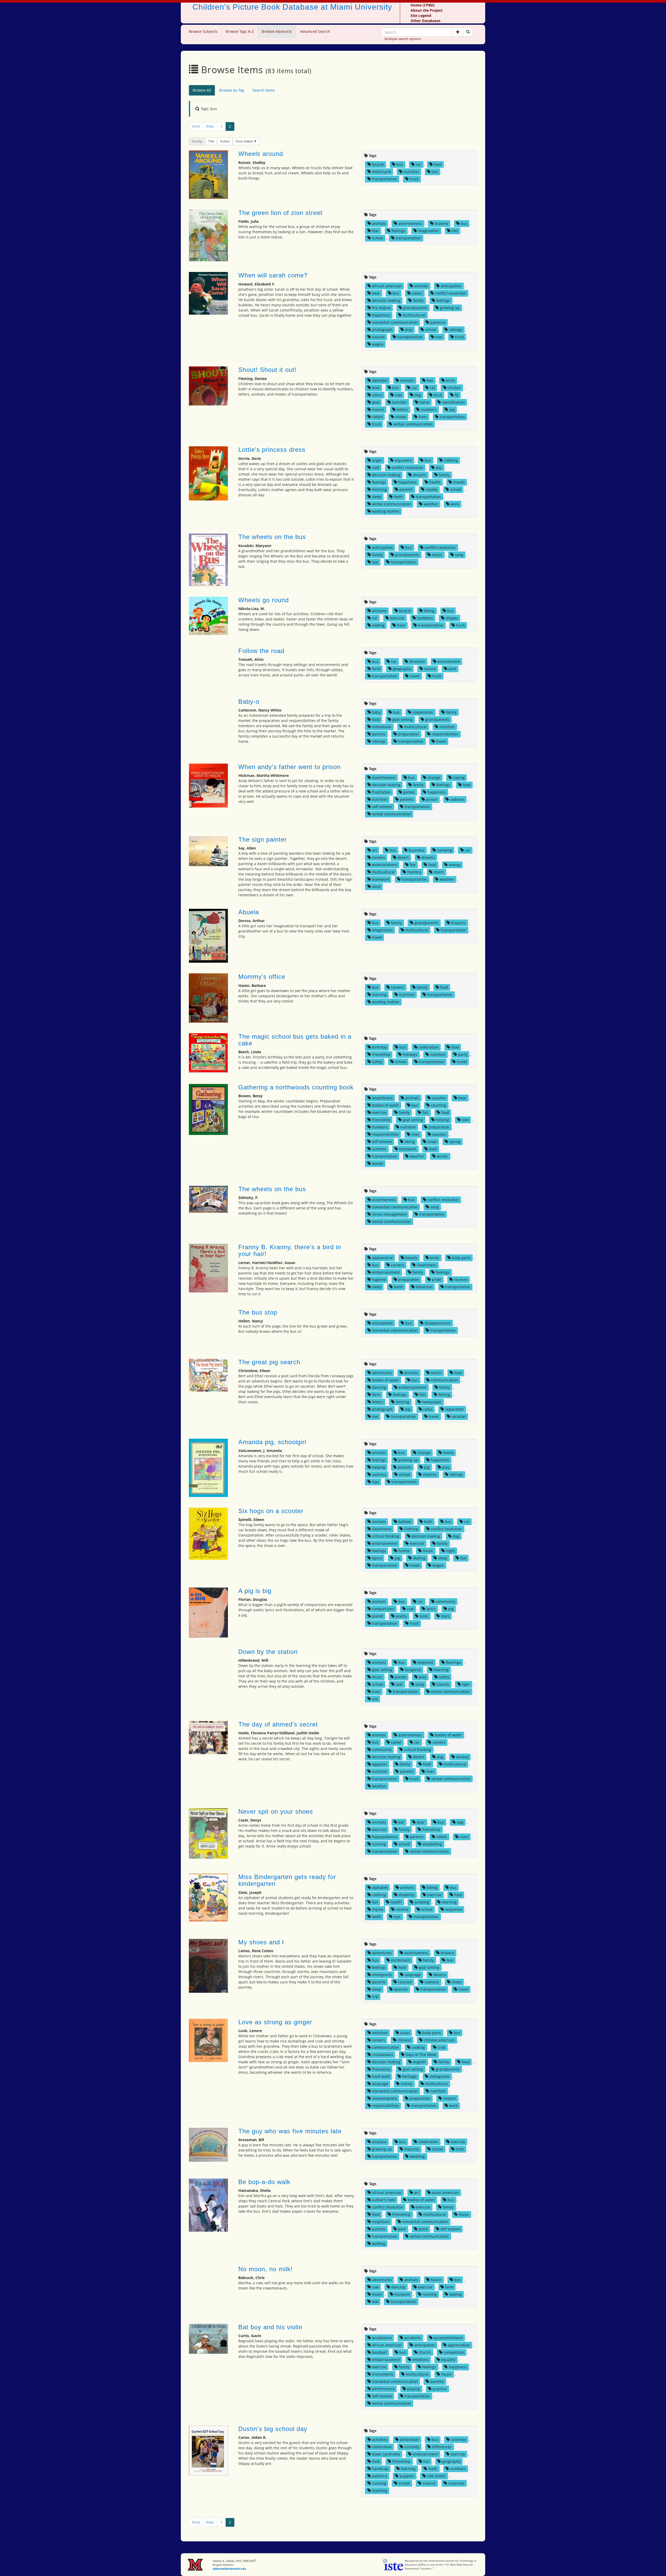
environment (449, 661)
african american (387, 286)
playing (414, 2389)
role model (436, 2476)
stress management (389, 1214)
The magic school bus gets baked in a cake (295, 1040)
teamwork (381, 879)
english (419, 2062)
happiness (381, 315)
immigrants (382, 1975)
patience (438, 322)
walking (379, 2244)
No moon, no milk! (265, 2269)
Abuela (249, 912)
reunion (461, 1280)
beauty (411, 1258)
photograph (382, 330)
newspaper (432, 1402)
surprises (456, 2483)
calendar (459, 2439)
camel (396, 1742)
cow (398, 395)
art (374, 850)
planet (378, 1616)
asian (405, 2033)
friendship (381, 1054)
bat (401, 1822)
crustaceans (383, 2055)
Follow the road (261, 651)
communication (444, 1380)
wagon (378, 344)
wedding (417, 2156)
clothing (451, 460)
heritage (409, 2076)
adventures (382, 1373)
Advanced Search (315, 31)
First (196, 126)
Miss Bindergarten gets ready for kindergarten (287, 1880)
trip (375, 1997)
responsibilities (445, 734)
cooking (418, 2047)
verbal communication (413, 424)
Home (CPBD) (423, 5)
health (435, 482)
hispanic (459, 923)
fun (375, 1902)
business (417, 850)
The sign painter (262, 839)
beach (436, 1373)
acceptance (382, 2338)
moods (459, 482)
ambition (380, 2033)
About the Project (427, 10)
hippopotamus (385, 1837)
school (378, 238)
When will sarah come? (273, 275)
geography (402, 669)
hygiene (379, 1280)
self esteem (382, 807)
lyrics (431, 1609)
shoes (457, 1982)
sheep (401, 417)
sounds (378, 337)
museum (402, 2294)
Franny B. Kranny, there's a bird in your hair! (290, 1250)
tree (439, 337)
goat (376, 402)
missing (402, 1402)
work (455, 504)
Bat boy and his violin (270, 2327)
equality (448, 2360)
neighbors (381, 2222)
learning (379, 995)
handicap (380, 2469)
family (418, 300)
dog (418, 395)
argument (403, 460)
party (463, 1054)
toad (433, 1149)
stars (445, 1616)
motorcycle (382, 172)
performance (383, 2389)
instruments (383, 2374)
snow (432, 1142)
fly (457, 395)
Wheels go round (264, 600)
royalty (431, 489)
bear (376, 293)
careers (379, 857)
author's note (384, 2200)
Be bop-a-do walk (264, 2182)
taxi (435, 172)
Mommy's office (262, 977)
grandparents (415, 308)
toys (376, 1482)
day (439, 468)
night (450, 1551)
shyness (430, 1474)
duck (438, 395)
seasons (439, 1134)
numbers (429, 410)
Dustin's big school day (273, 2429)
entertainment (385, 865)
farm (376, 669)
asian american (445, 2193)
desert (403, 857)
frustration (381, 792)
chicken (454, 388)
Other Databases (425, 21)
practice (440, 2389)
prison (432, 799)
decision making (386, 300)
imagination (428, 231)
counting (438, 1105)
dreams (420, 475)
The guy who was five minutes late (290, 2131)
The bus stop (258, 1312)
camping (445, 850)
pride (437, 1280)
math (433, 2469)
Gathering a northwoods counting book (296, 1087)
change (434, 778)
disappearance (438, 1323)
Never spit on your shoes (276, 1812)
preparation (408, 734)
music (437, 555)
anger (377, 460)
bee (430, 380)
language (413, 1975)
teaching (380, 2491)
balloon (405, 1522)
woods (378, 1163)
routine (402, 1909)
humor (404, 1551)
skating (378, 625)
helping (442, 1120)
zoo (375, 1699)
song (459, 555)
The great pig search (269, 1362)
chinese (404, 2040)
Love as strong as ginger (275, 2022)
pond (423, 2229)
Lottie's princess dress (272, 450)
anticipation (451, 286)
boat (376, 388)
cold (376, 468)
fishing (444, 1395)
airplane (379, 611)
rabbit (377, 417)
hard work (381, 2076)
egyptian (380, 1764)
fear (376, 231)
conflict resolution (451, 293)
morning (379, 489)
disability (406, 1895)
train (423, 417)
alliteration (409, 2439)
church (425, 2352)
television (424, 1287)
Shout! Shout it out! (267, 370)
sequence (454, 1909)
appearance (382, 1258)
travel (415, 676)
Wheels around (261, 154)
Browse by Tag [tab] (232, 90)
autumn (439, 1098)
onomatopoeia (385, 2098)
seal (399, 1684)
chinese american (439, 2040)
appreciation (459, 2345)
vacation (459, 1416)
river (415, 1134)
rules (464, 1837)
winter (442, 1156)
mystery (414, 872)
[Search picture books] (468, 32)
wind (376, 887)
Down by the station (268, 1652)
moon (377, 2294)
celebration (428, 1047)
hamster (399, 402)
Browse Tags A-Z (240, 31)
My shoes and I (261, 1942)
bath (428, 1522)
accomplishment (448, 2338)
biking (429, 611)
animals (379, 223)
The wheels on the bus (272, 537)
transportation (385, 179)
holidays (410, 1054)
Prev (210, 126)
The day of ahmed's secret (278, 1724)
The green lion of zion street (280, 213)
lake (465, 1120)
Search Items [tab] (264, 90)
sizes (424, 1616)
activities (380, 2439)
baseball (379, 2352)
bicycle (378, 164)
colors (417, 293)
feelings (398, 231)
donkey (462, 1757)
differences (442, 2447)
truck (414, 179)
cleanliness (427, 1265)
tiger (466, 1684)
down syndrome (386, 2454)
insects (378, 410)
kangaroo (413, 1670)
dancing (379, 1387)
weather (431, 504)
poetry (401, 1616)
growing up (450, 308)
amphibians (382, 1098)
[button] (458, 32)
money (455, 865)
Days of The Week (421, 2055)
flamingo (453, 1662)
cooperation (423, 712)
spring (455, 1142)
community (446, 1601)
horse (424, 402)
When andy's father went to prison (289, 767)
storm (439, 872)
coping (459, 778)
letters (402, 410)
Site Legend (421, 15)
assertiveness (410, 223)
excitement (401, 1960)
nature (430, 669)
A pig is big (255, 1591)
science (429, 2483)
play (409, 330)
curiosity (412, 2447)
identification (453, 402)
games (409, 792)
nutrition (411, 172)
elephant (425, 1662)
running (379, 1844)
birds (450, 380)
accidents (413, 2338)
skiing (410, 1142)
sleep (377, 497)
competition (454, 2352)
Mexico (440, 1975)
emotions (420, 2360)
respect (450, 2098)
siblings (456, 330)
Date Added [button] (245, 141)
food (438, 164)
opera (377, 1558)
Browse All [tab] (202, 90)
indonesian (382, 727)
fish (425, 1112)
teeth (398, 497)
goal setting (402, 719)
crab (441, 2047)
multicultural (414, 315)
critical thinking (386, 1536)
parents (406, 489)
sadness (457, 799)
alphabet (380, 380)
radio (428, 1409)
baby (376, 712)
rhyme (378, 1909)
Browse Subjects (203, 31)
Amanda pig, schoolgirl (272, 1442)
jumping (422, 1902)
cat (432, 388)
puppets (407, 2476)
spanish (401, 1989)
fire (413, 865)
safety (377, 1062)
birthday (379, 1047)
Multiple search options (403, 39)
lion (455, 231)
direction (417, 661)
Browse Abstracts (277, 31)
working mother (386, 511)
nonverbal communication (395, 322)
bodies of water (386, 1105)
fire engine (381, 308)
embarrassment (386, 1272)
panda (401, 1677)
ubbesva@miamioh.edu (229, 2569)
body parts (461, 1258)
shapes (452, 618)
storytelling (432, 1844)
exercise (397, 618)
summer (379, 1149)
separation (454, 1409)
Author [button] (225, 141)
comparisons (383, 1609)
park (452, 669)
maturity (412, 2149)
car (418, 164)
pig (452, 410)
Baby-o (249, 702)
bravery (441, 223)
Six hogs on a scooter (271, 1511)
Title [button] (211, 141)
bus (400, 164)
